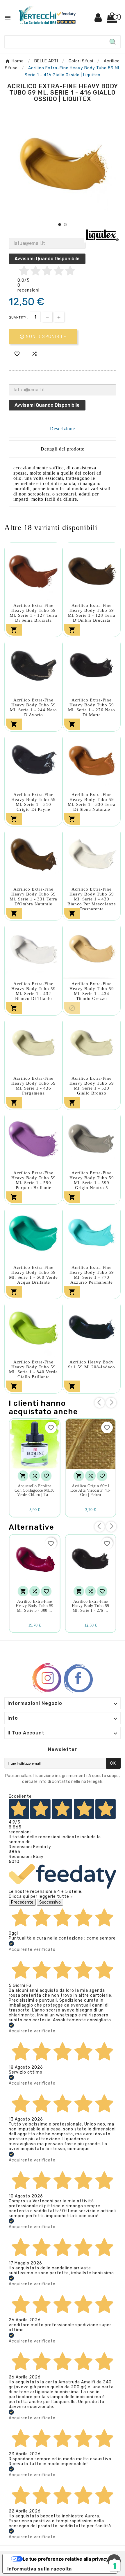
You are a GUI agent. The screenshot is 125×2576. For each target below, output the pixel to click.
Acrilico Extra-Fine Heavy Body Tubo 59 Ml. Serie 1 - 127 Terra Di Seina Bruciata (33, 613)
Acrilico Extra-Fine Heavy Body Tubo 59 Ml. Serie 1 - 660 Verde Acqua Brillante (33, 1275)
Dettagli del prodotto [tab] (63, 449)
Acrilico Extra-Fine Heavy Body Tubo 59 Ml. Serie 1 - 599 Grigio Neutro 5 (92, 1180)
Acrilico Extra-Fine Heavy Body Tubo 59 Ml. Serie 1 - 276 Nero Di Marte (92, 707)
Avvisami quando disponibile (47, 259)
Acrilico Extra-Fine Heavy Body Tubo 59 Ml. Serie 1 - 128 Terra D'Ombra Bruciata (92, 613)
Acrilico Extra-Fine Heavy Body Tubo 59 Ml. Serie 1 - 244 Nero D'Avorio (33, 707)
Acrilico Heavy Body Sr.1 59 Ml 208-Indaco (92, 1364)
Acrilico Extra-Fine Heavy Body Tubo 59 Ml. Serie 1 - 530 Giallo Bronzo (92, 1086)
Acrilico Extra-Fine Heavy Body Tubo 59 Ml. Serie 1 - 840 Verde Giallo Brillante (33, 1369)
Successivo (50, 1902)
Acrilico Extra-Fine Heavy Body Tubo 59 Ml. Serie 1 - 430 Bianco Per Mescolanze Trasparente (92, 899)
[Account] (98, 20)
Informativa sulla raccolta (40, 2569)
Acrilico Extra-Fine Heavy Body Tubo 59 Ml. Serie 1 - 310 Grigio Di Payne (34, 802)
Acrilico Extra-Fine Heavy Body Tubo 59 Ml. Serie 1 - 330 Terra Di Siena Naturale (92, 802)
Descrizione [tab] (63, 429)
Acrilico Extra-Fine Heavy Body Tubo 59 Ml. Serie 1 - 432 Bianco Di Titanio (34, 991)
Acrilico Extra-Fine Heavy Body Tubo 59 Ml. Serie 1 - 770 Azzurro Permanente (92, 1275)
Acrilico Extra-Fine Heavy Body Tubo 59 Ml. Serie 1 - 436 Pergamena (34, 1086)
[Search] (112, 42)
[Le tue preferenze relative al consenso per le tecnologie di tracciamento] (115, 2566)
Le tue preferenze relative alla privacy (66, 2559)
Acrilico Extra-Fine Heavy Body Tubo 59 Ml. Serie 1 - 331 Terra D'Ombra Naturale (33, 897)
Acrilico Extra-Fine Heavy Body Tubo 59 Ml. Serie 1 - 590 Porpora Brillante (34, 1180)
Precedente (22, 1902)
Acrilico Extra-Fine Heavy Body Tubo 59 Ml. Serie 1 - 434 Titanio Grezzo (92, 991)
